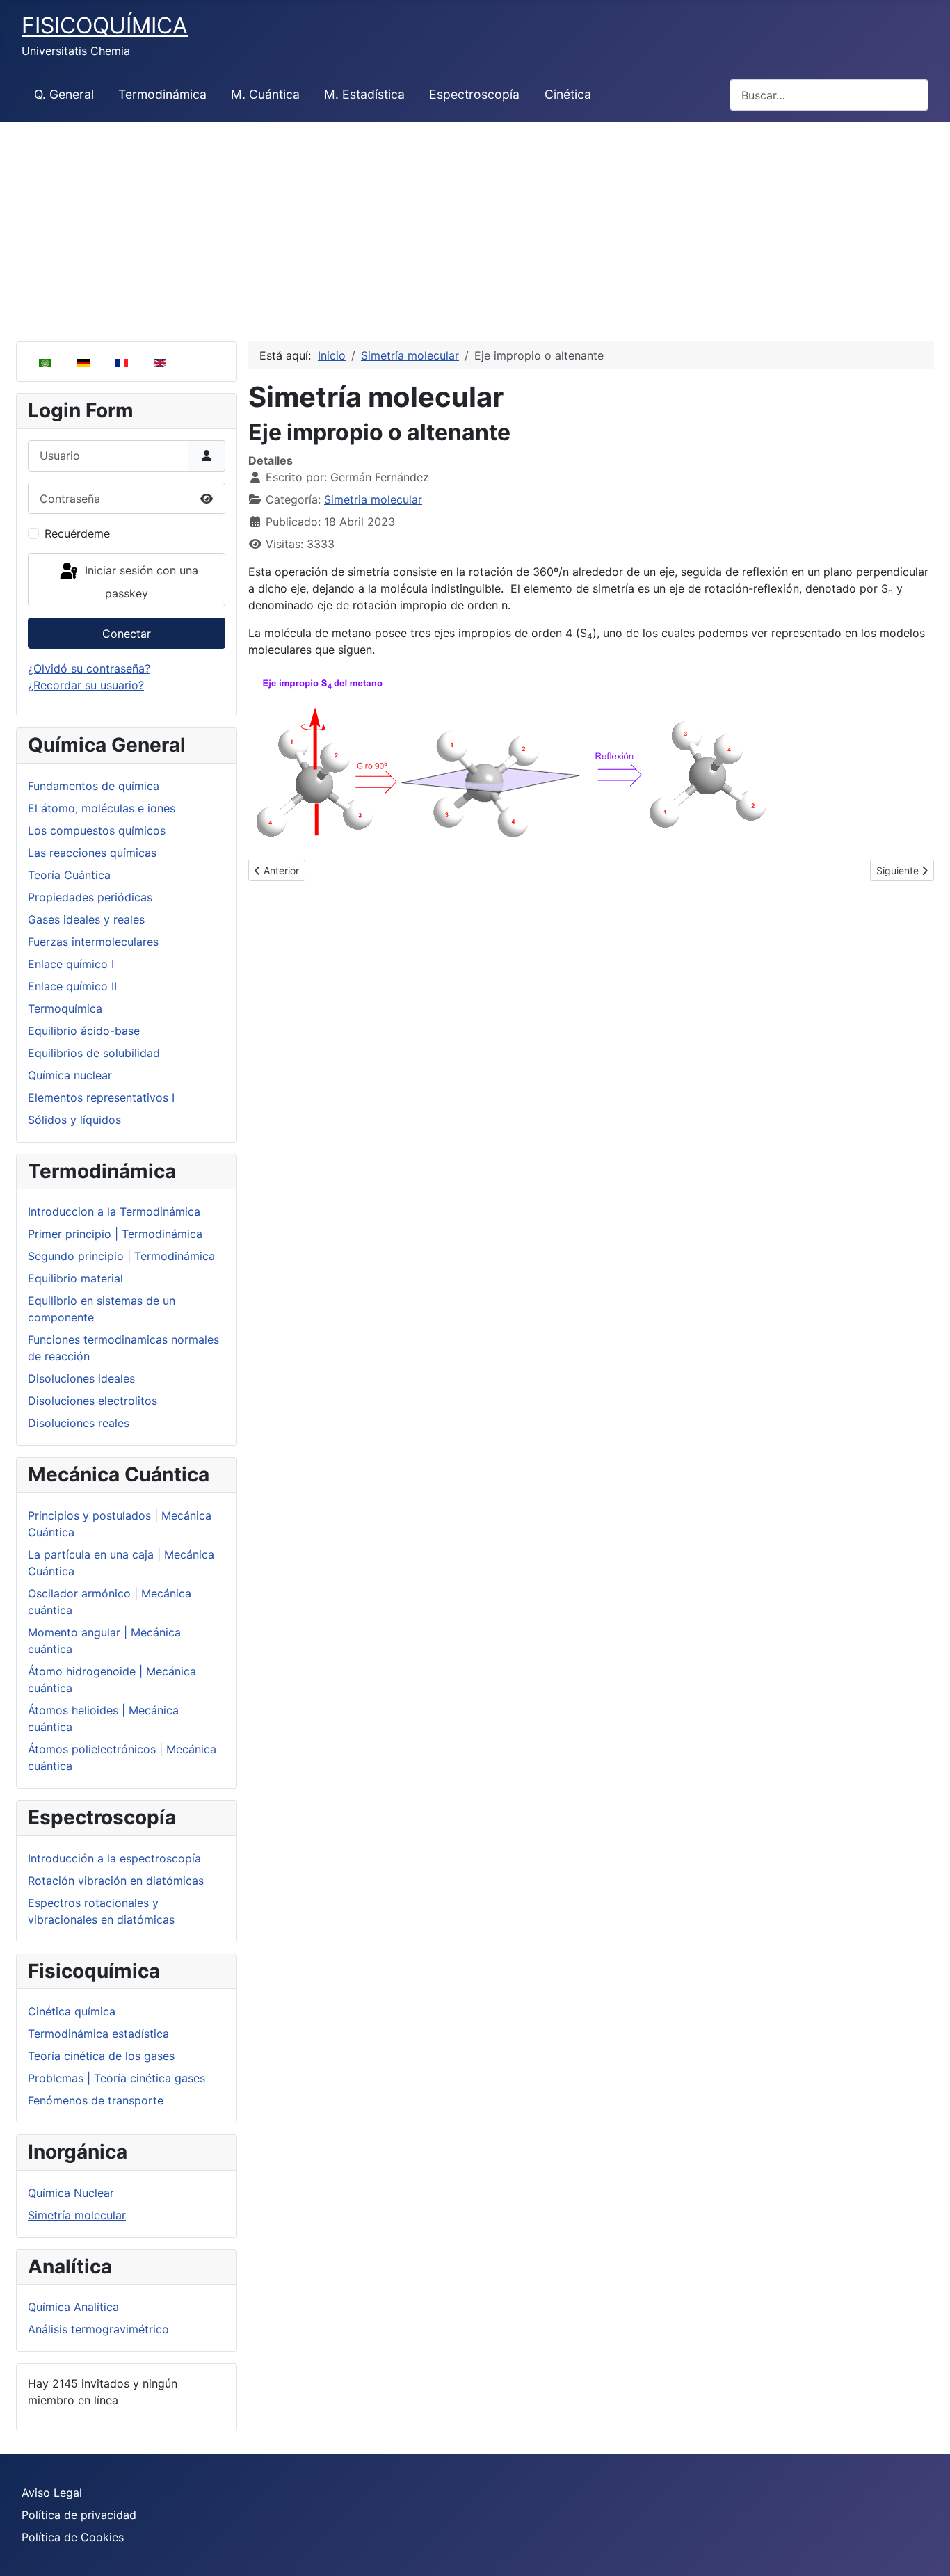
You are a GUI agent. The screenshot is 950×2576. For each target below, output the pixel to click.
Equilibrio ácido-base (84, 1031)
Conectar (127, 634)
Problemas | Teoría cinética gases (116, 2078)
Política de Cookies (73, 2537)
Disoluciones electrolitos (92, 1401)
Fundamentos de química (94, 786)
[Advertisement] (475, 226)
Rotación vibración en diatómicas (116, 1881)
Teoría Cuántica (69, 875)
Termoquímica (65, 1008)
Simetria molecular (373, 499)
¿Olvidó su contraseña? (89, 668)
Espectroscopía (474, 94)
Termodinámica (162, 94)
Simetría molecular (77, 2215)
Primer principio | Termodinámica (115, 1234)
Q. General (64, 94)
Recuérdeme (77, 533)
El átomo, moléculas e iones (102, 808)
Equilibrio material (75, 1278)
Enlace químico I (71, 964)
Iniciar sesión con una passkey (140, 582)
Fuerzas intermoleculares (93, 942)
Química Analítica (73, 2307)
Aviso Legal (52, 2493)
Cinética (568, 94)
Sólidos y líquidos (74, 1120)
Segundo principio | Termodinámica (121, 1256)
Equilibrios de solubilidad (94, 1053)
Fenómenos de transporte (96, 2100)
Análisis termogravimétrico (98, 2329)
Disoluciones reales (79, 1423)
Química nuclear (70, 1075)
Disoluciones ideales (81, 1378)
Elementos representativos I (101, 1097)
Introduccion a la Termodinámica (114, 1211)
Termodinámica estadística (98, 2034)
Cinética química (72, 2011)
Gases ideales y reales (86, 919)
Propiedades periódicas (90, 897)
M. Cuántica (265, 94)
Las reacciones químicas (92, 853)
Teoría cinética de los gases (101, 2056)
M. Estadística (364, 94)
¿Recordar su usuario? (86, 685)
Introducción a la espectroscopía (114, 1858)
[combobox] (829, 95)
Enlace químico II (72, 986)
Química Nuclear (71, 2193)
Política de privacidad (79, 2515)
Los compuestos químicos (97, 830)
